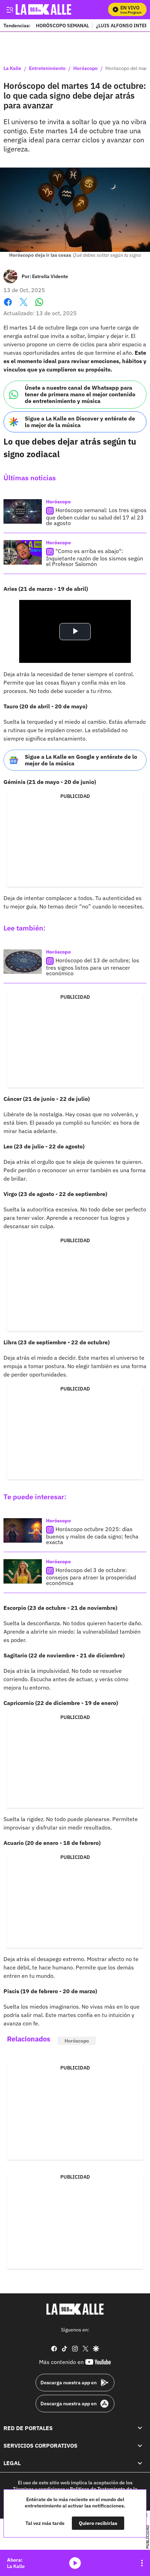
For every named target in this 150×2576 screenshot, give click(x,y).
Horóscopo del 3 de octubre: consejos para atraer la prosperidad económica (91, 1577)
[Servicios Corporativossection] (140, 2446)
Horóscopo (85, 69)
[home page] (75, 2309)
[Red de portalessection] (140, 2428)
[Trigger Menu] (10, 9)
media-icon (75, 2563)
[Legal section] (140, 2463)
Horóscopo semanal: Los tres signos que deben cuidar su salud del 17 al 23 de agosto (96, 516)
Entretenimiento (47, 69)
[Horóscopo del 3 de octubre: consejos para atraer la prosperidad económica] (23, 1571)
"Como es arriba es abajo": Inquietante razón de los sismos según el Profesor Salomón (95, 557)
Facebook (8, 306)
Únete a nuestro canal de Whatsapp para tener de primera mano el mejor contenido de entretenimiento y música (80, 394)
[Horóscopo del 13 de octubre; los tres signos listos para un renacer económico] (23, 962)
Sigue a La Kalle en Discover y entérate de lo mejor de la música (80, 422)
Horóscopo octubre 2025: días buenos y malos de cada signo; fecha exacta (92, 1536)
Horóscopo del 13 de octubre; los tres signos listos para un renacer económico (93, 967)
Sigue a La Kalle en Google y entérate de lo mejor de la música (81, 760)
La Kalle (12, 69)
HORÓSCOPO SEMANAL (62, 25)
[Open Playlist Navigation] (142, 2563)
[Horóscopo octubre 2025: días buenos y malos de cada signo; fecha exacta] (23, 1530)
